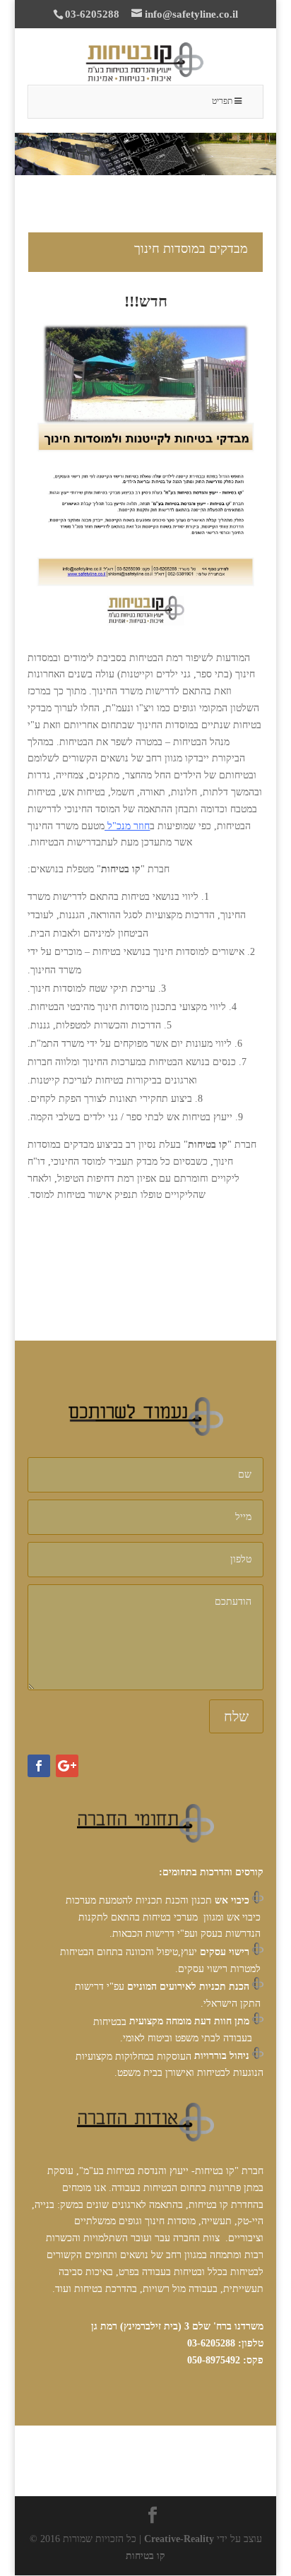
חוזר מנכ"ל (129, 826)
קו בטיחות (145, 2556)
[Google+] (67, 1766)
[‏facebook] (39, 1766)
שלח (236, 1716)
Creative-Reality (179, 2539)
